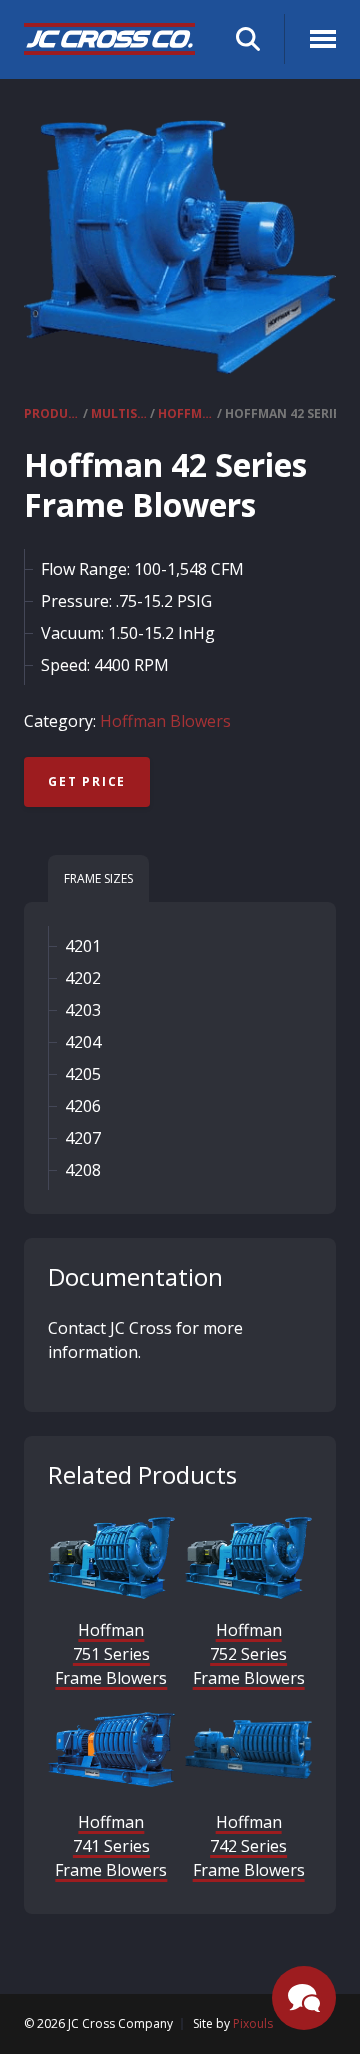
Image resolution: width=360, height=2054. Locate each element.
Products (52, 413)
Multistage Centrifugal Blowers (119, 413)
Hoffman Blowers (186, 413)
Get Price (87, 781)
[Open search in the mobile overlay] (248, 40)
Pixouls (253, 2023)
